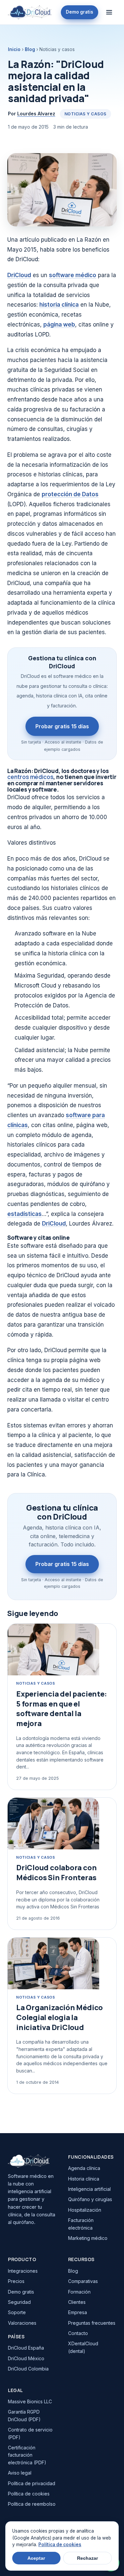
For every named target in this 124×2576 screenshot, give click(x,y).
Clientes (77, 2302)
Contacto (78, 2333)
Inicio (14, 49)
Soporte (17, 2312)
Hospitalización (85, 2210)
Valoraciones (22, 2323)
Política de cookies (29, 2494)
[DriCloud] (32, 2161)
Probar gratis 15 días (62, 726)
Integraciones (23, 2271)
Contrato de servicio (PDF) (30, 2433)
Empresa (78, 2312)
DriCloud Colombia (28, 2369)
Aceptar (36, 2558)
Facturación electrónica (81, 2224)
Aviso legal (20, 2473)
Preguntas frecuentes (92, 2323)
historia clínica (59, 305)
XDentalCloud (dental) (83, 2347)
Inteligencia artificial (89, 2189)
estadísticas (24, 1214)
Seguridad (19, 2302)
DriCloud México (26, 2358)
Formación (79, 2292)
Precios (16, 2281)
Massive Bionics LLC (30, 2401)
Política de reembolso (32, 2504)
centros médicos (30, 777)
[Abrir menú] (109, 12)
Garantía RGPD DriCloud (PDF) (24, 2415)
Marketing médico (88, 2238)
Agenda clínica (84, 2168)
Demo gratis (80, 12)
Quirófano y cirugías (90, 2199)
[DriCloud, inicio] (30, 12)
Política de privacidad (32, 2483)
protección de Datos (70, 494)
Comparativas (83, 2281)
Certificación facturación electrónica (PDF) (27, 2455)
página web (59, 325)
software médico (73, 275)
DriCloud (19, 275)
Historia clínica (84, 2179)
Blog (30, 49)
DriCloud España (26, 2348)
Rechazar (87, 2558)
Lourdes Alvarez (36, 114)
